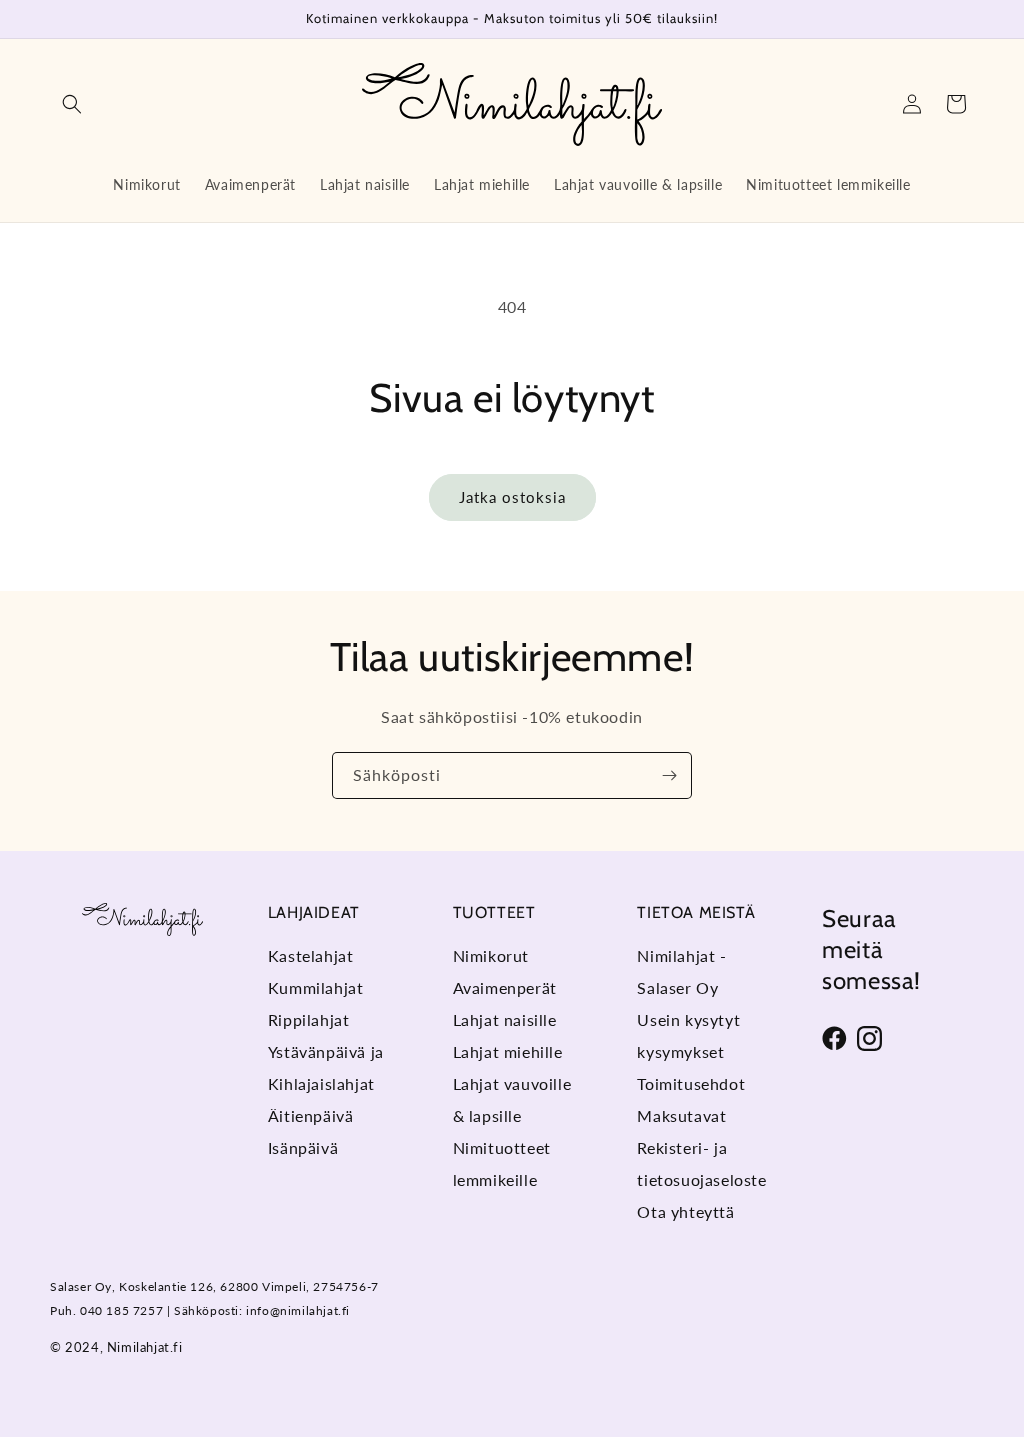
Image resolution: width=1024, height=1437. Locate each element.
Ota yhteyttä (685, 1211)
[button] (72, 104)
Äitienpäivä (311, 1115)
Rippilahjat (309, 1019)
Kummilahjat (316, 987)
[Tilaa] (669, 775)
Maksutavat (681, 1115)
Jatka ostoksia (512, 497)
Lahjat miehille (508, 1051)
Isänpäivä (303, 1147)
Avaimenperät (505, 987)
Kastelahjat (311, 955)
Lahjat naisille (505, 1019)
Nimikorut (491, 955)
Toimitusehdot (691, 1083)
